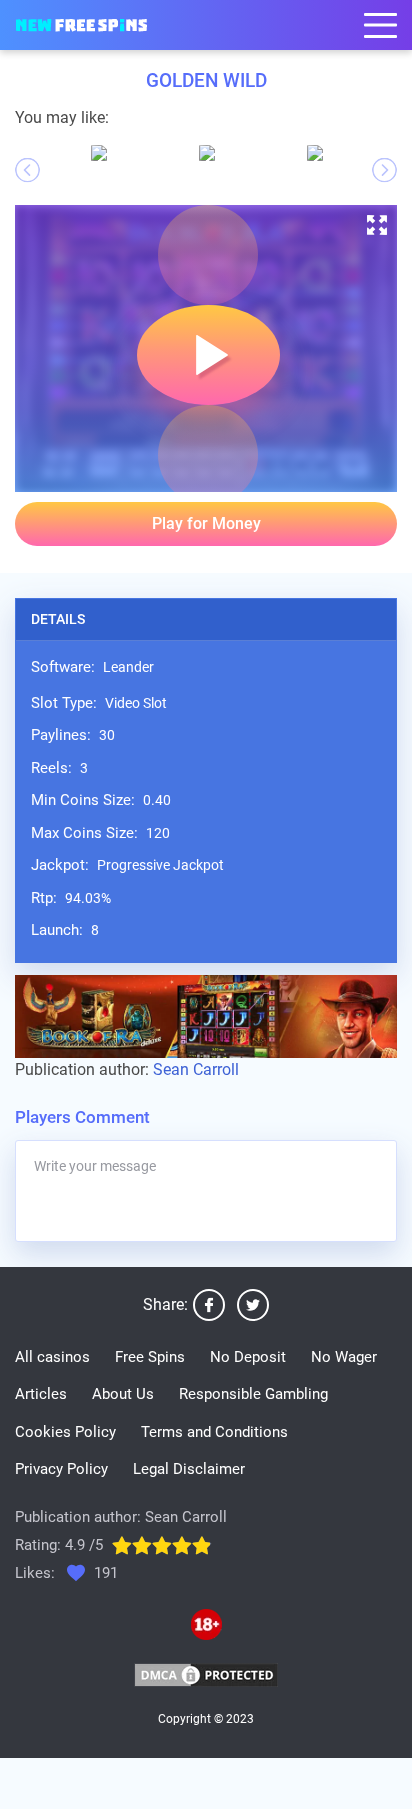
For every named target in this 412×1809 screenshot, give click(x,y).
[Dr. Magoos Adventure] (207, 153)
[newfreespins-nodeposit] (81, 25)
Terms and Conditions (214, 1432)
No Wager (344, 1357)
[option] (99, 153)
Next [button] (384, 170)
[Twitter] (253, 1305)
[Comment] (206, 1191)
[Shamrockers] (315, 153)
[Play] (208, 255)
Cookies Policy (65, 1432)
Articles (41, 1394)
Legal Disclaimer (189, 1469)
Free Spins (150, 1357)
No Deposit (248, 1357)
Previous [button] (27, 170)
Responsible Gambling (253, 1394)
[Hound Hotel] (99, 153)
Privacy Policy (61, 1469)
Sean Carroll (196, 1069)
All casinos (52, 1357)
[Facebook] (209, 1305)
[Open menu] (380, 25)
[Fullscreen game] (377, 225)
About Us (123, 1394)
